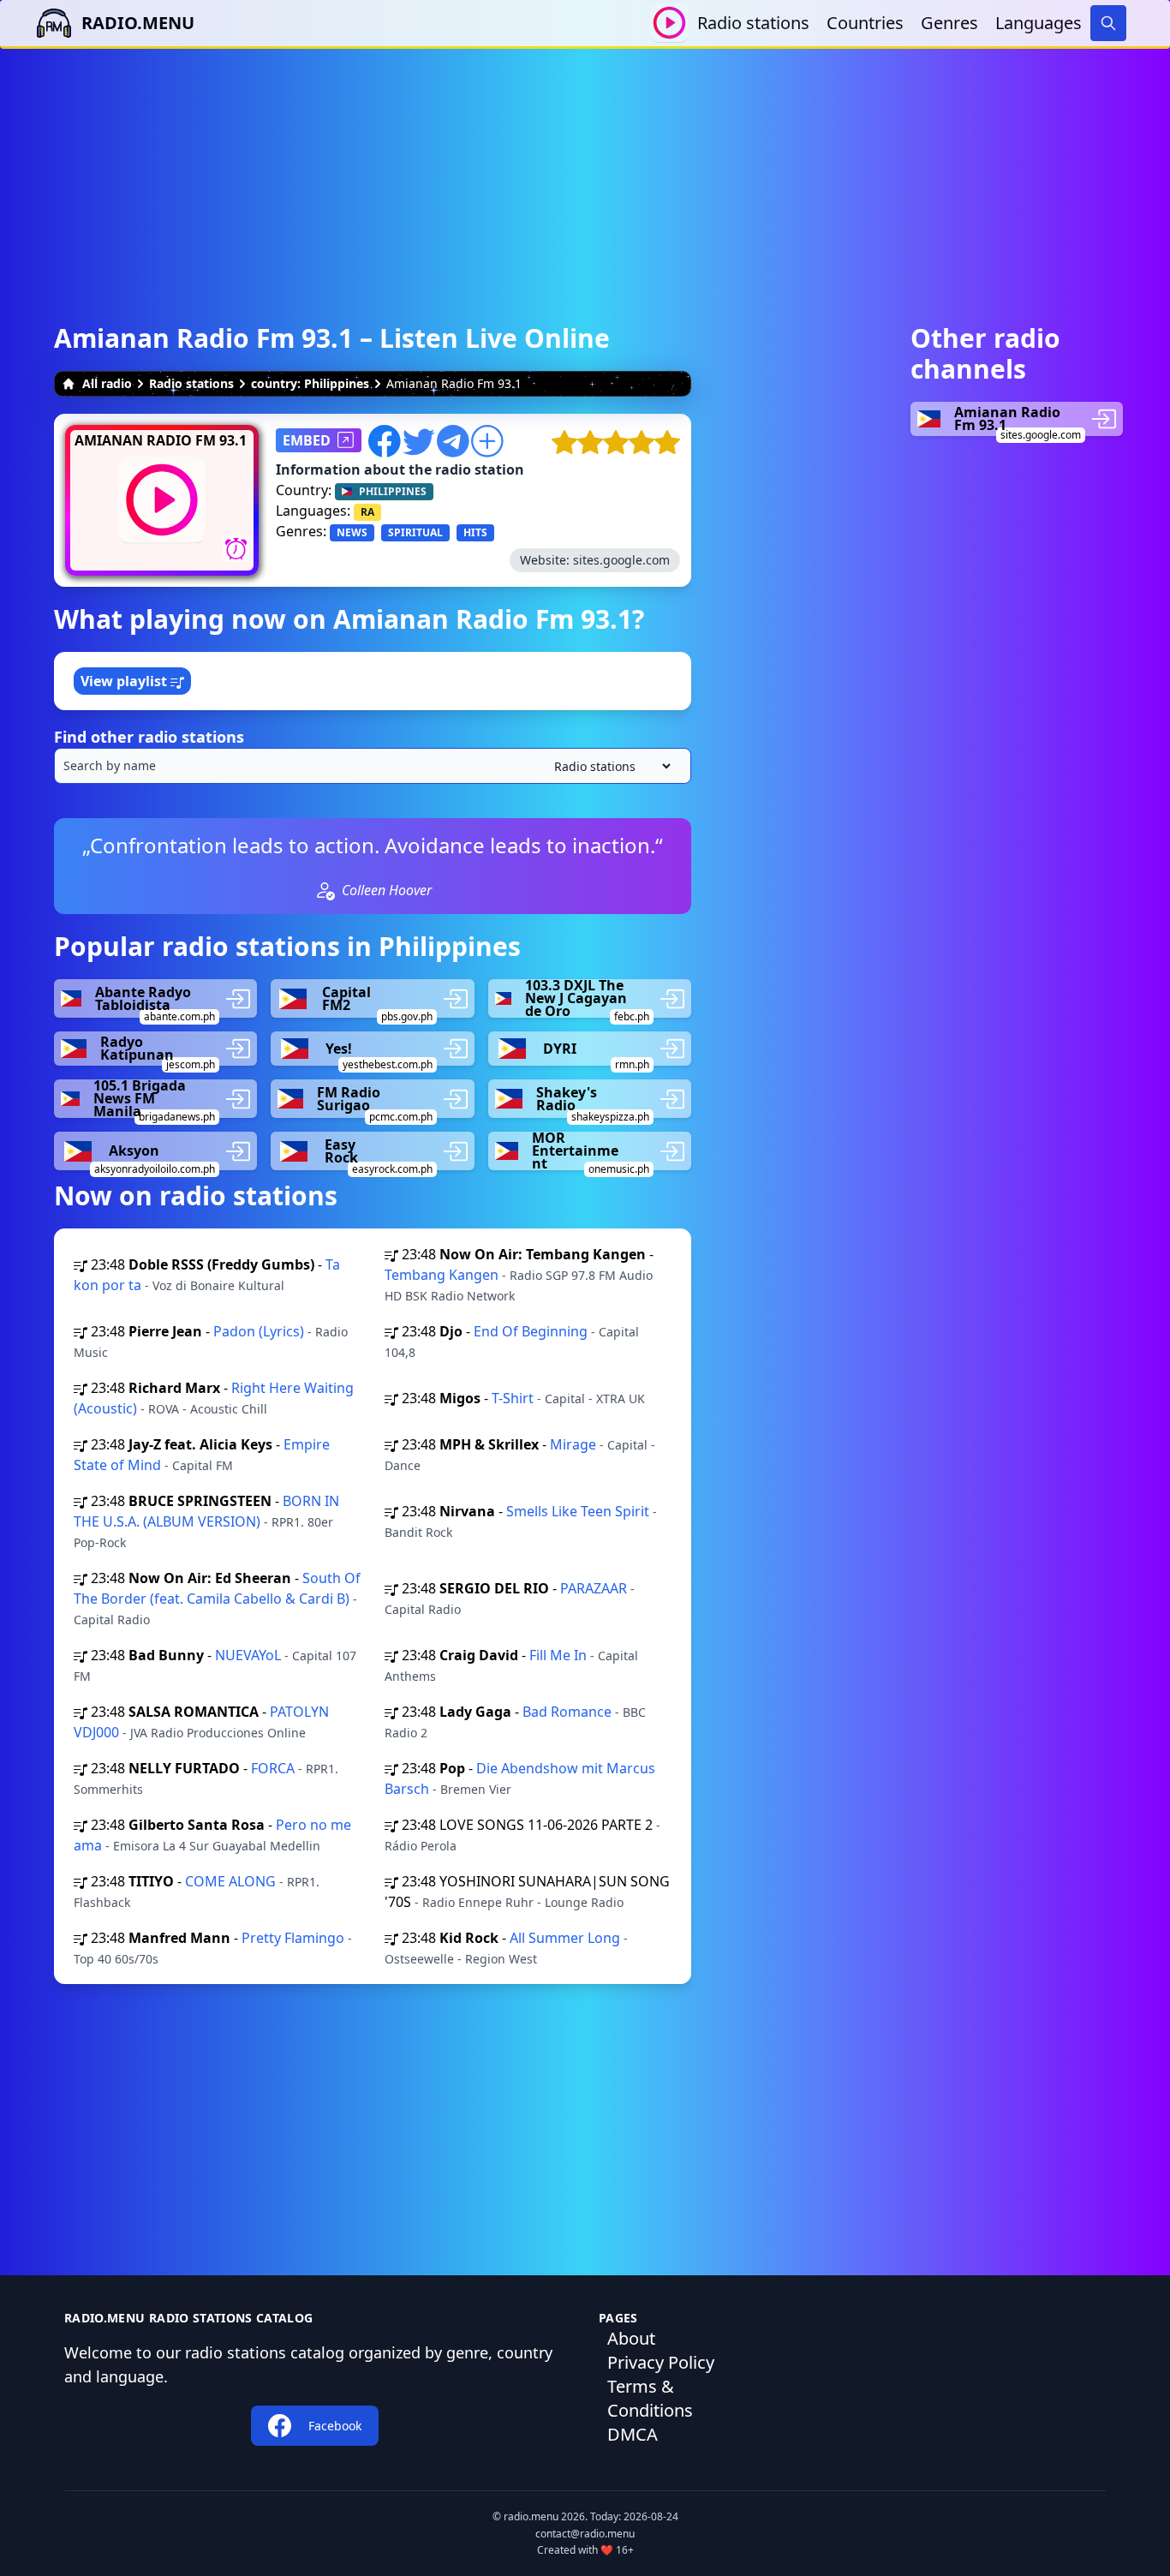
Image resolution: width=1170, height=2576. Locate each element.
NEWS (352, 532)
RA (367, 512)
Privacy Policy (661, 2362)
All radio (107, 383)
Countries (865, 23)
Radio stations (753, 23)
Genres (949, 23)
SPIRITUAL (415, 532)
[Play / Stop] (669, 23)
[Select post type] (609, 766)
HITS (475, 532)
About (631, 2338)
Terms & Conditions (650, 2398)
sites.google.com (621, 560)
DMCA (633, 2434)
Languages (1039, 23)
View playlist (125, 681)
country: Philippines (310, 383)
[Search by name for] (373, 766)
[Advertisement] (585, 169)
